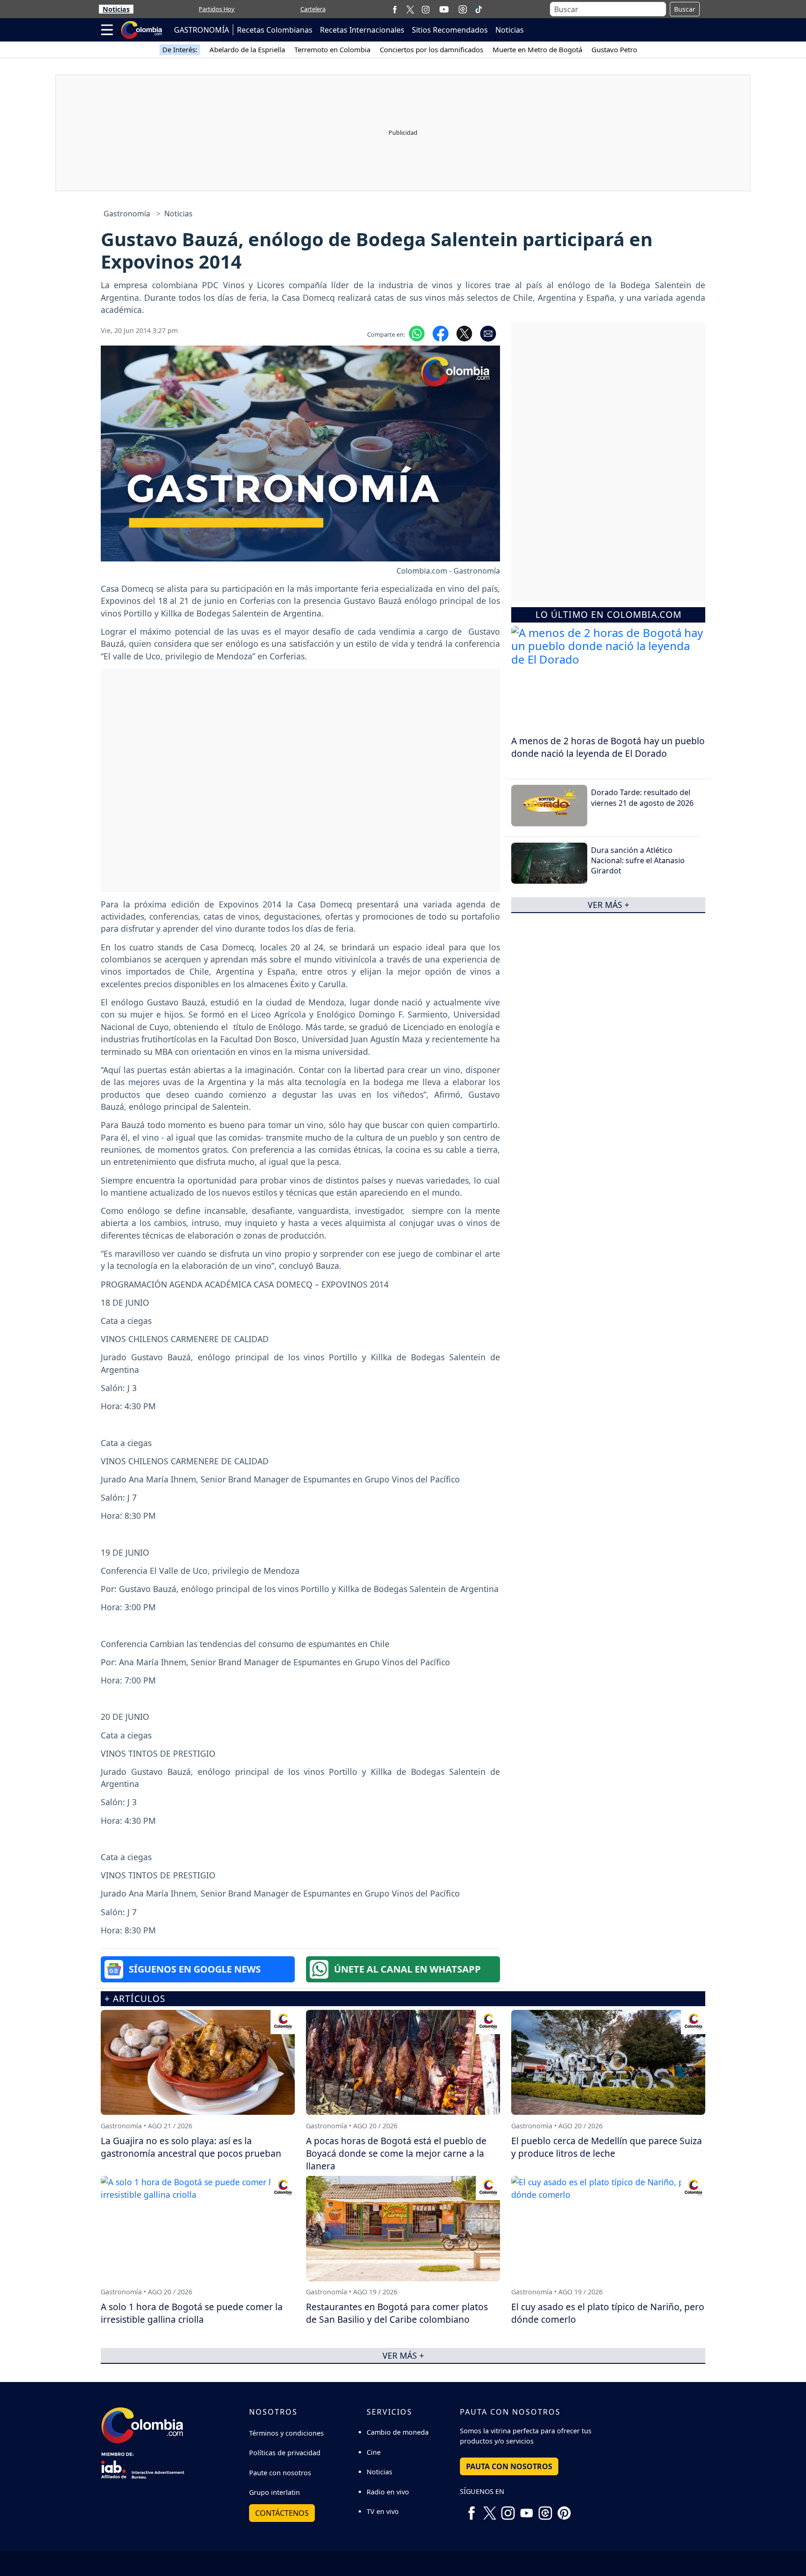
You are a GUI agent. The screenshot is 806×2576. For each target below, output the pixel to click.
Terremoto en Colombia (332, 49)
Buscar (685, 9)
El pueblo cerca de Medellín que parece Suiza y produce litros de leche (607, 2147)
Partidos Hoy (217, 9)
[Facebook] (395, 9)
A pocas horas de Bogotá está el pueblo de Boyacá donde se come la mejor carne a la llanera (396, 2153)
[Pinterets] (564, 2509)
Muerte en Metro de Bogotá (537, 49)
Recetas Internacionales (362, 30)
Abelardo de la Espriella (247, 49)
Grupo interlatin (274, 2492)
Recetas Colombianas (275, 30)
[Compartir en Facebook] (441, 332)
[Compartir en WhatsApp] (417, 332)
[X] (410, 9)
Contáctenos (282, 2513)
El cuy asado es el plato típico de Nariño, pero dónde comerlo (608, 2313)
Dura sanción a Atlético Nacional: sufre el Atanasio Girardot (638, 860)
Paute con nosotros (280, 2473)
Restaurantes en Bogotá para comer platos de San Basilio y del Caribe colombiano (397, 2313)
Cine (374, 2452)
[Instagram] (426, 9)
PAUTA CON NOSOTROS (509, 2466)
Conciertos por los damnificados (431, 49)
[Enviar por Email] (488, 332)
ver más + (608, 905)
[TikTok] (479, 9)
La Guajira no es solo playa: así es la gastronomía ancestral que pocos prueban (191, 2147)
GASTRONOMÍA (201, 30)
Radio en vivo (388, 2492)
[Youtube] (444, 9)
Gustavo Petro (614, 49)
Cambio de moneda (398, 2432)
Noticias (116, 9)
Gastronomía (127, 214)
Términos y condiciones (286, 2433)
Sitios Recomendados (450, 30)
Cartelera (313, 9)
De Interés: (180, 49)
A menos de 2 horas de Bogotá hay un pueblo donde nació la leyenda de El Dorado (608, 747)
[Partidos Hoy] (463, 9)
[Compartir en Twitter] (464, 332)
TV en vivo (383, 2511)
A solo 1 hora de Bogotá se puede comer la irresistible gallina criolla (192, 2313)
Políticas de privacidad (285, 2453)
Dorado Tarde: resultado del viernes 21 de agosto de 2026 (642, 797)
